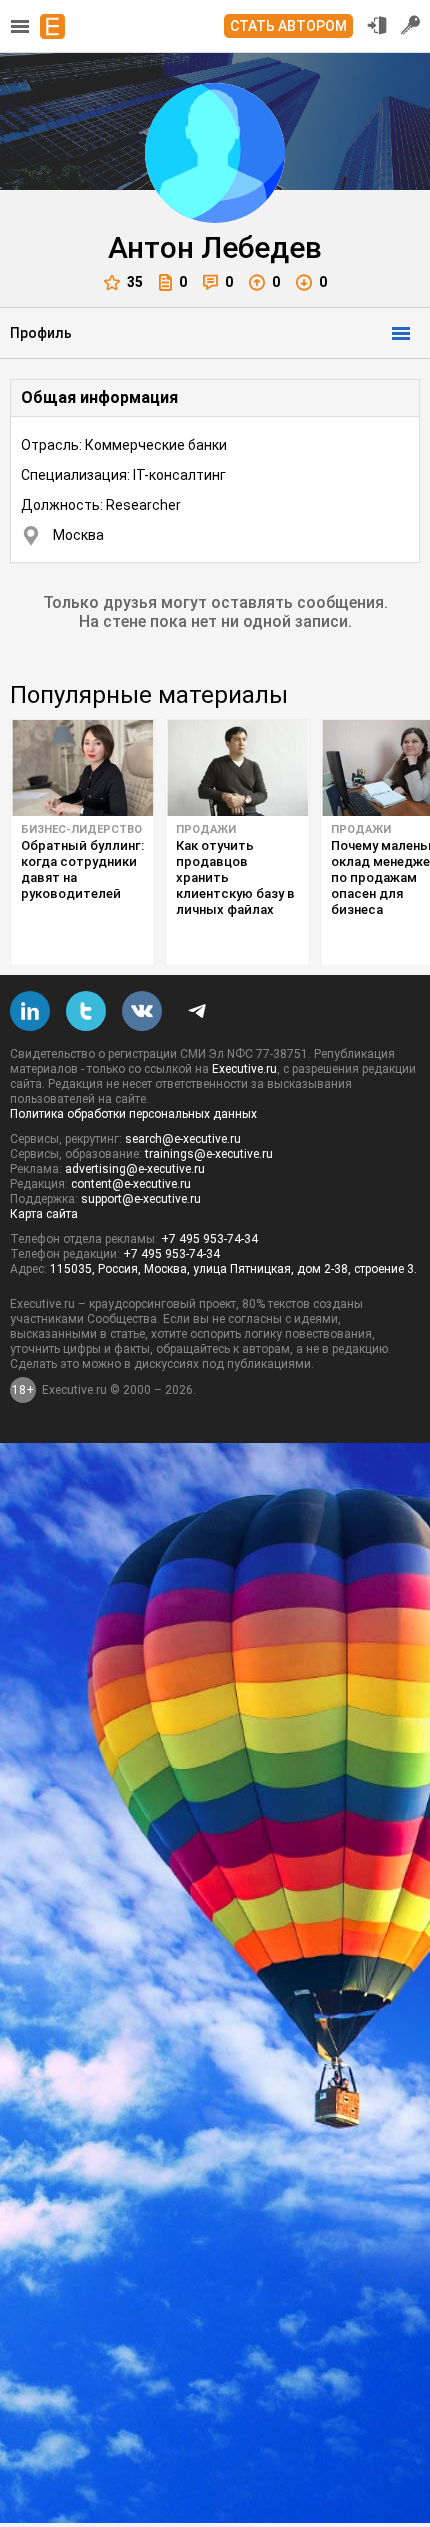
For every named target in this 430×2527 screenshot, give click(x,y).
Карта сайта (44, 1214)
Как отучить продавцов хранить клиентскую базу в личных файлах (235, 877)
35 (135, 282)
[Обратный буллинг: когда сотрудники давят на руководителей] (82, 768)
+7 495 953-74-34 (209, 1239)
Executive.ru (244, 1069)
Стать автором (288, 26)
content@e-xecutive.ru (131, 1184)
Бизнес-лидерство (81, 829)
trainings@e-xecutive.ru (209, 1154)
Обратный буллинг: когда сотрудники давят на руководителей (82, 869)
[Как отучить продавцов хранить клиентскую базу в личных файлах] (237, 768)
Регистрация (411, 25)
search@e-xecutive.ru (183, 1139)
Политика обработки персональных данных (133, 1114)
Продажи (206, 829)
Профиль (41, 333)
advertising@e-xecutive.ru (135, 1169)
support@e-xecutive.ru (141, 1199)
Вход (377, 25)
